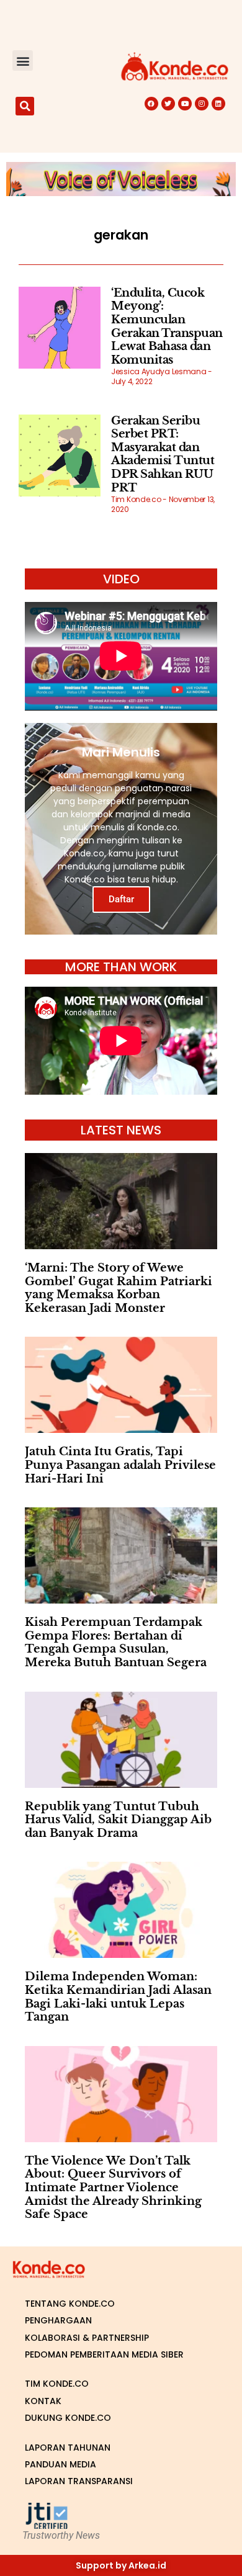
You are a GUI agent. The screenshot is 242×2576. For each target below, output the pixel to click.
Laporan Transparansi (79, 2481)
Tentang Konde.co (70, 2304)
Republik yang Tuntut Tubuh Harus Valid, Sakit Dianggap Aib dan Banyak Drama (118, 1820)
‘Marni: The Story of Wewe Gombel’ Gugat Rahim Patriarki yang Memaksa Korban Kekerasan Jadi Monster (119, 1288)
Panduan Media (60, 2464)
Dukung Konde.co (68, 2418)
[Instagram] (202, 104)
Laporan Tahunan (68, 2448)
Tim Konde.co (57, 2384)
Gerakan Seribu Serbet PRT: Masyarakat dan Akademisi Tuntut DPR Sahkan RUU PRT (163, 454)
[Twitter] (168, 104)
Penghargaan (58, 2320)
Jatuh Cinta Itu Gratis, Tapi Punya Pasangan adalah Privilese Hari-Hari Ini (120, 1465)
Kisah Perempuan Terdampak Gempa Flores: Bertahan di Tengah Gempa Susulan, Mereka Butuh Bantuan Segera (116, 1642)
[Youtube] (185, 104)
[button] (23, 61)
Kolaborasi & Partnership (87, 2338)
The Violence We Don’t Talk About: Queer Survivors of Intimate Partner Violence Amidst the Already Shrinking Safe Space (113, 2188)
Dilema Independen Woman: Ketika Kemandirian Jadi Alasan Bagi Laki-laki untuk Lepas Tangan (118, 1997)
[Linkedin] (218, 104)
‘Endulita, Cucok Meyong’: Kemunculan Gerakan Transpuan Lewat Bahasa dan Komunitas (167, 326)
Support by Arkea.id (121, 2565)
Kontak (43, 2401)
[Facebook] (151, 104)
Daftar (121, 899)
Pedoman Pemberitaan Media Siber (104, 2354)
